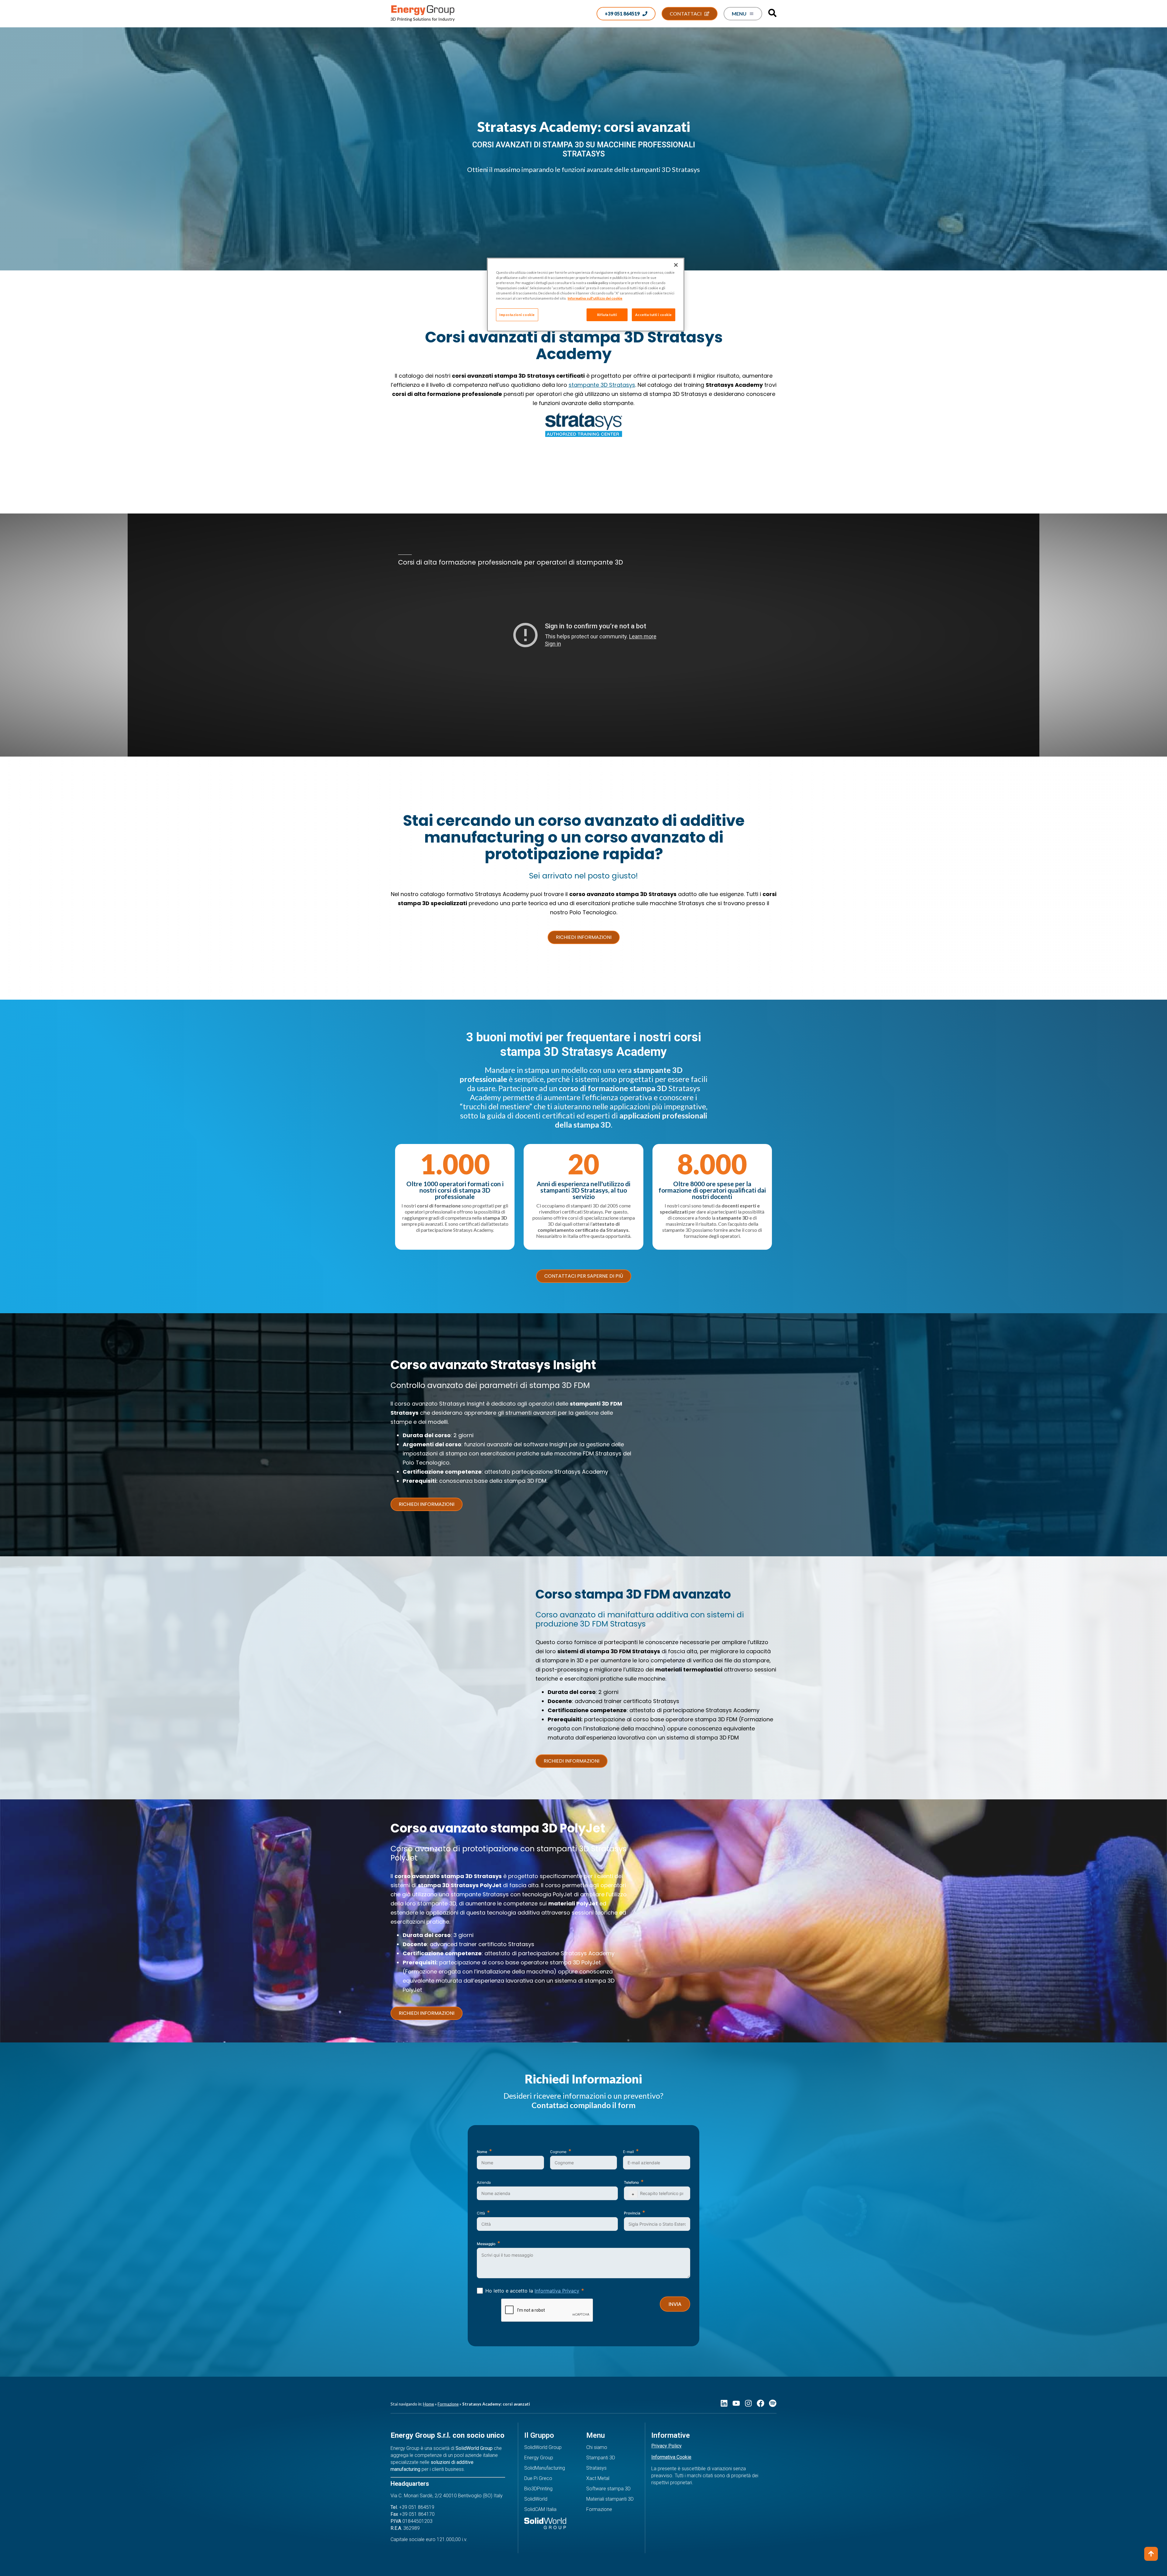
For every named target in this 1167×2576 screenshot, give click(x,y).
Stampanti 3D (601, 2458)
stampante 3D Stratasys (602, 385)
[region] (586, 295)
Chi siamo (597, 2447)
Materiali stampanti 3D (610, 2499)
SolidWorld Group (543, 2447)
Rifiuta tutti (607, 315)
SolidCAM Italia (540, 2509)
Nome (482, 2152)
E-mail (628, 2152)
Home (429, 2404)
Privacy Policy (666, 2446)
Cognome (558, 2152)
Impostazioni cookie (517, 315)
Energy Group (539, 2458)
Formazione (448, 2404)
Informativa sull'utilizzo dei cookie (595, 298)
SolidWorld (536, 2499)
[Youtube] (736, 2403)
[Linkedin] (724, 2403)
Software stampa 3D (608, 2489)
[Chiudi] (676, 265)
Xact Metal (598, 2478)
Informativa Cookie (671, 2457)
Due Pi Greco (538, 2478)
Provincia (632, 2213)
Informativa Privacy (557, 2291)
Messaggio (486, 2244)
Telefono (631, 2182)
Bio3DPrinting (538, 2489)
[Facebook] (761, 2403)
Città (481, 2213)
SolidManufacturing (545, 2468)
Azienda (484, 2182)
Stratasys (596, 2468)
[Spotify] (773, 2403)
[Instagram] (748, 2403)
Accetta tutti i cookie (654, 315)
